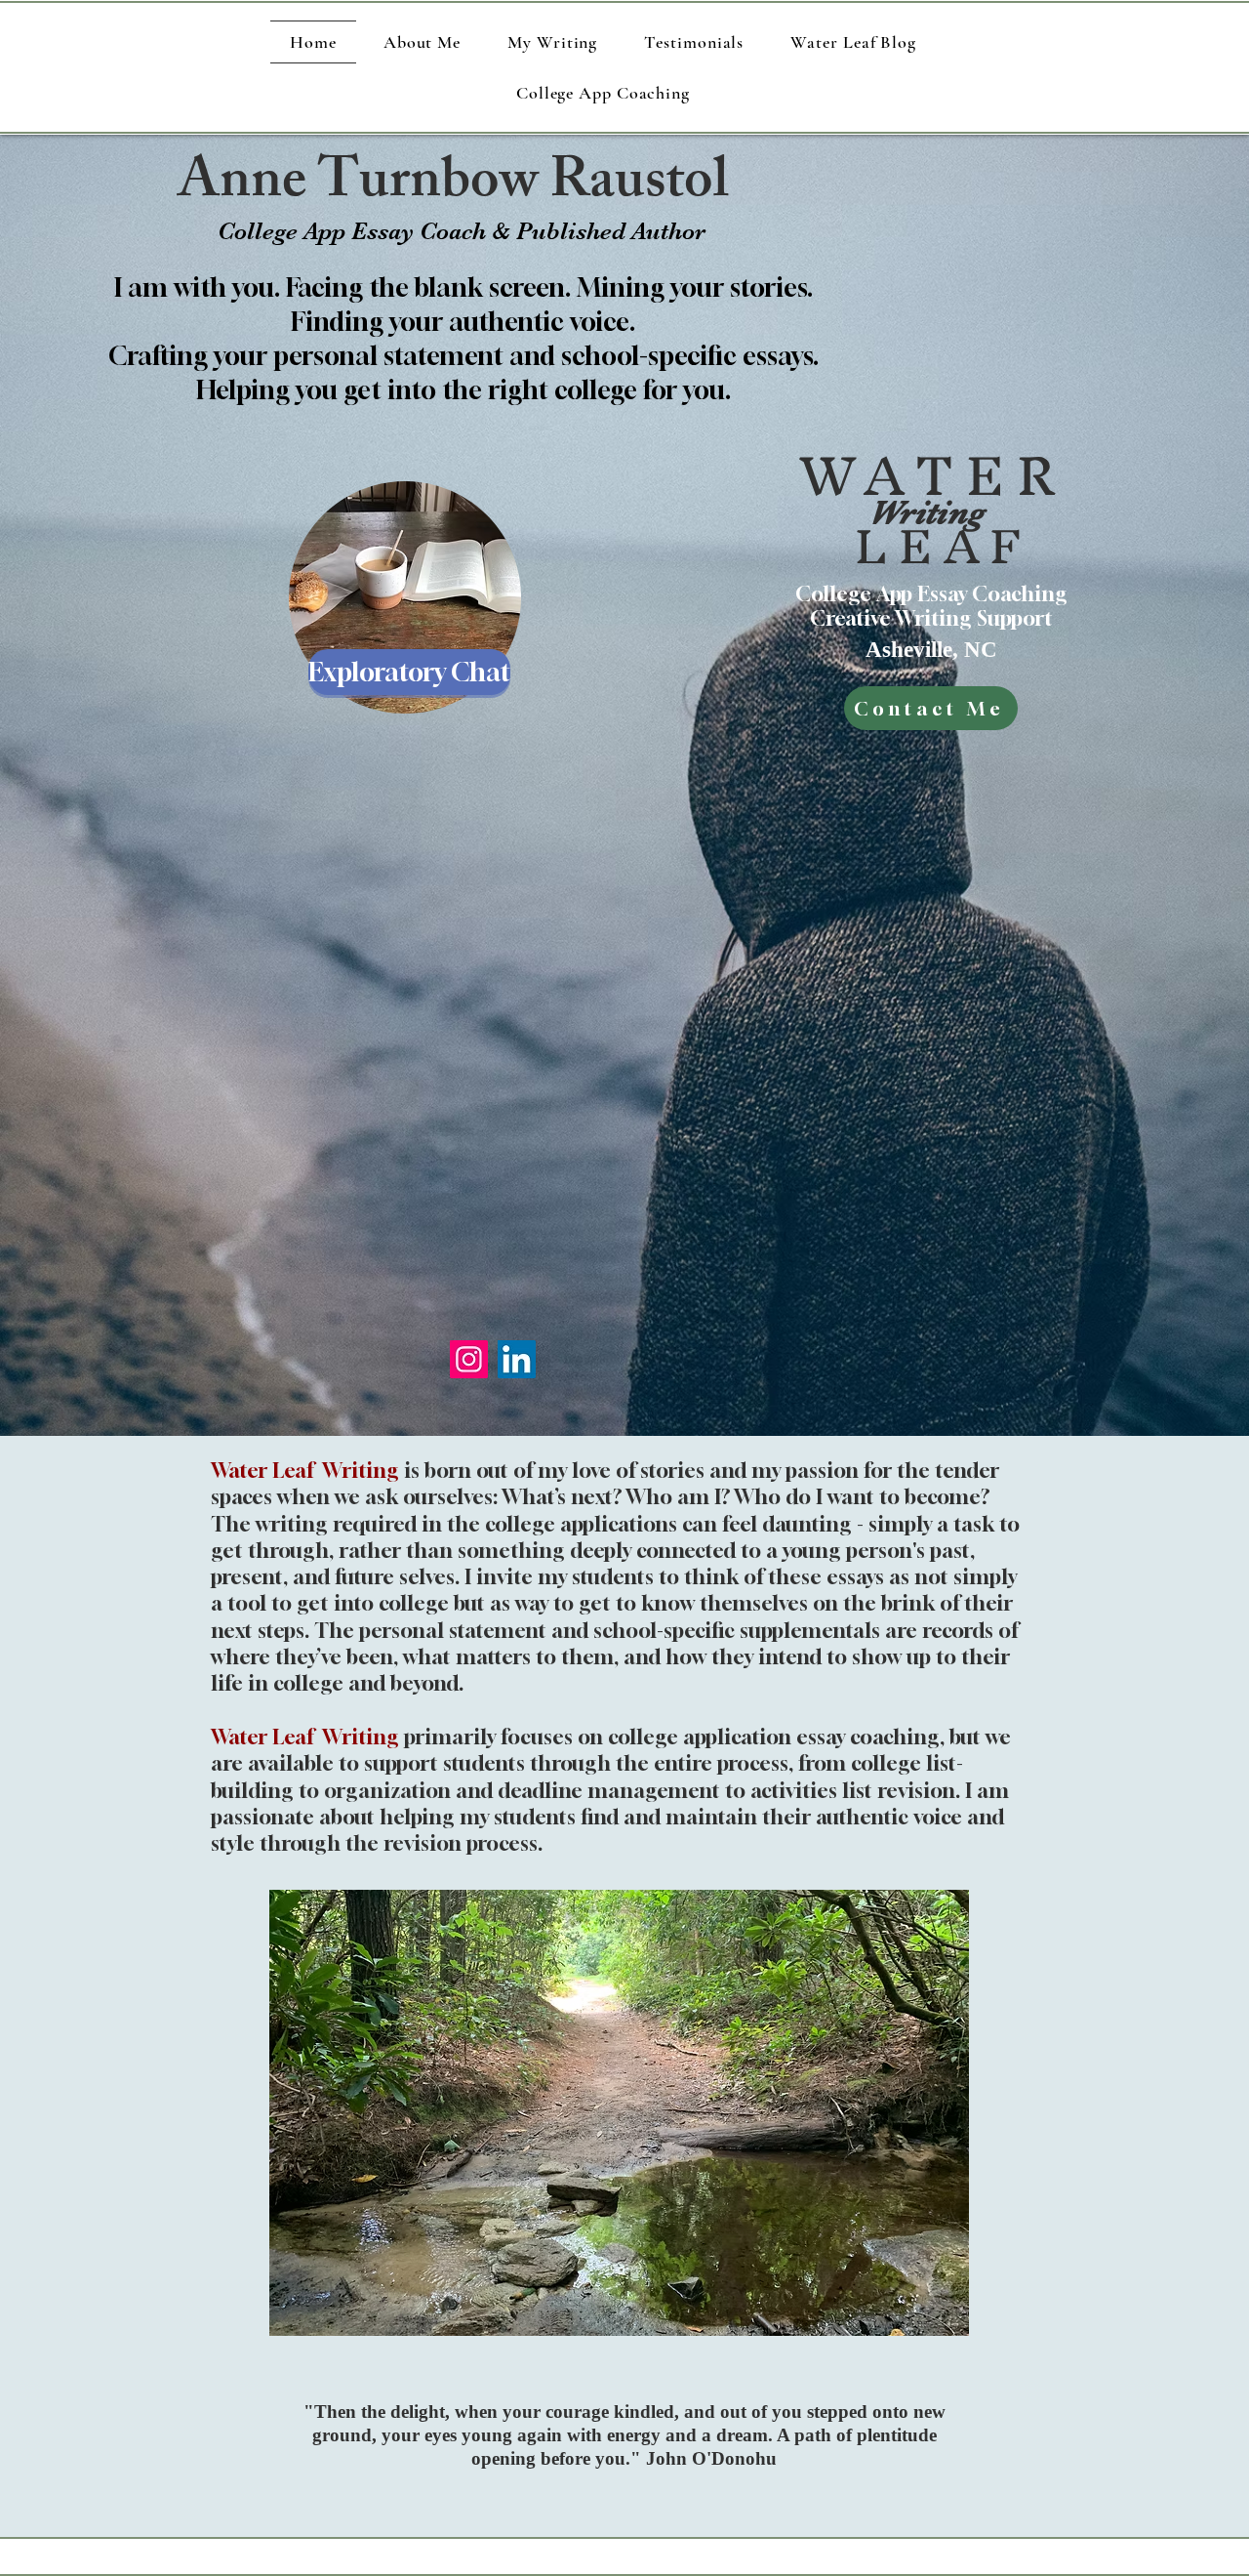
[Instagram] (469, 1359)
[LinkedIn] (517, 1359)
